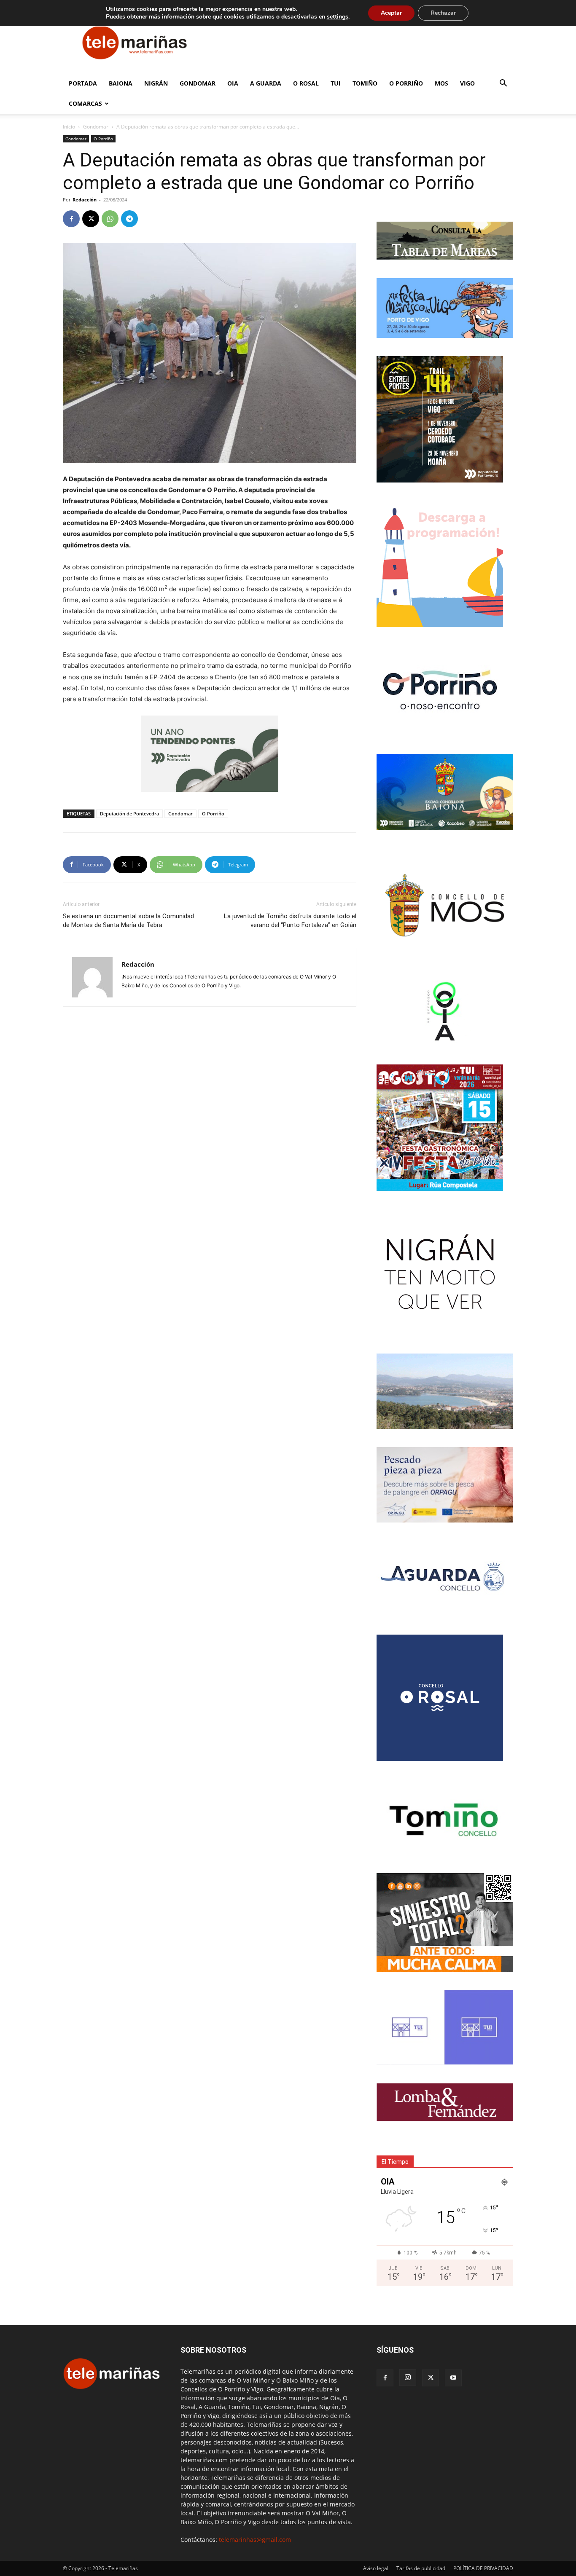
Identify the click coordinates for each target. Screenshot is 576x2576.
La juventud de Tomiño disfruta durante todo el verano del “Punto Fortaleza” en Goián (290, 921)
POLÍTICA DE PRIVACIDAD (483, 2568)
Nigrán (156, 83)
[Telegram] (129, 219)
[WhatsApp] (110, 219)
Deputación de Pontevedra (129, 814)
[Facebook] (71, 219)
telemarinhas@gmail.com (255, 2540)
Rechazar (443, 13)
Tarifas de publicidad (421, 2568)
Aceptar (391, 13)
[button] (503, 84)
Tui (336, 83)
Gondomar (198, 83)
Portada (83, 83)
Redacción (85, 200)
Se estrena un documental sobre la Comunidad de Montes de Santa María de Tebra (128, 921)
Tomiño (365, 83)
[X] (91, 219)
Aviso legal (376, 2568)
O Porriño (406, 83)
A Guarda (266, 83)
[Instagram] (408, 2378)
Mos (441, 83)
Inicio (69, 127)
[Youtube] (453, 2378)
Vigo (467, 83)
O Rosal (306, 83)
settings (338, 17)
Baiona (121, 83)
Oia (233, 83)
